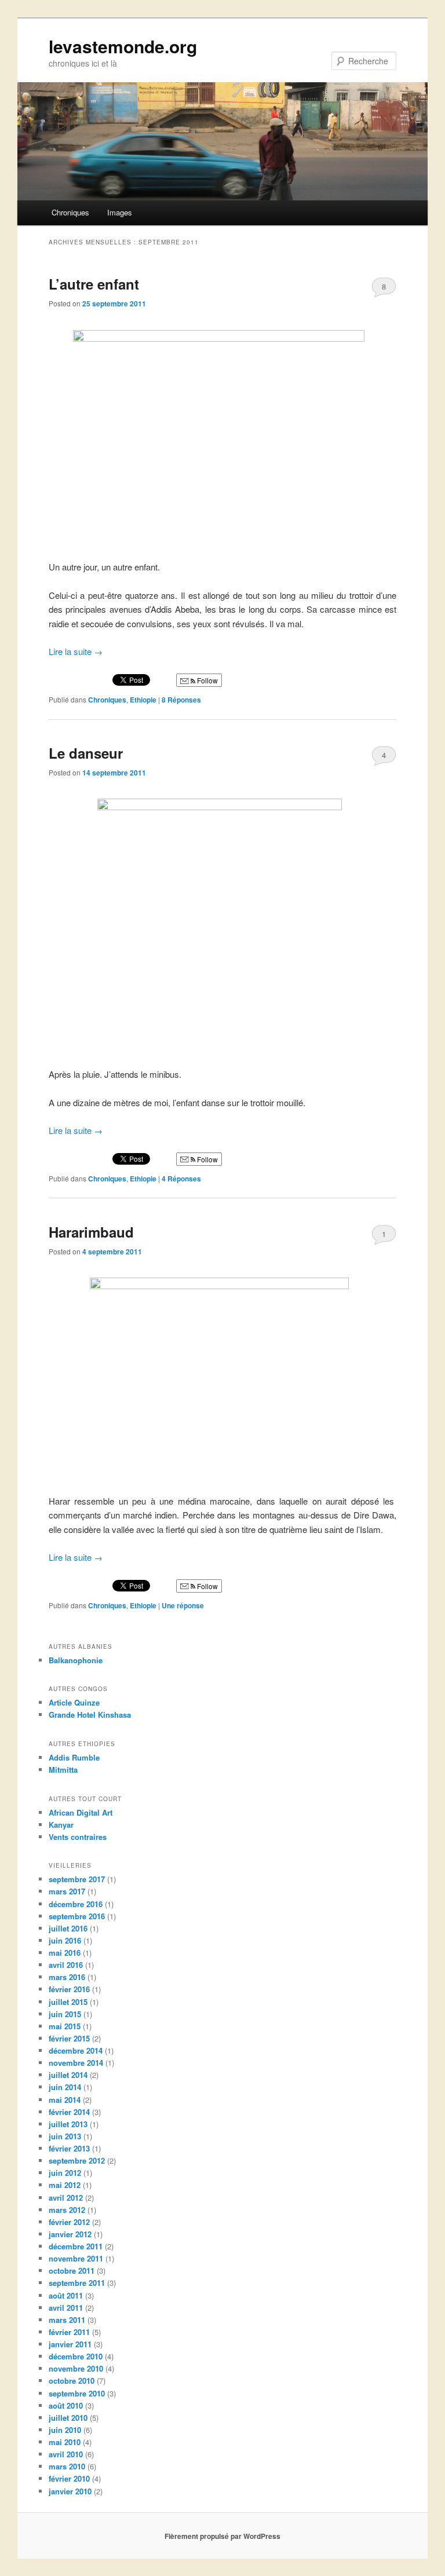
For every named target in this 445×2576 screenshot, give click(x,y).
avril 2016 (66, 1965)
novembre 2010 (76, 2368)
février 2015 (69, 2038)
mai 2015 (65, 2026)
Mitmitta (63, 1770)
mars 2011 (67, 2320)
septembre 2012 (77, 2160)
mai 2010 (65, 2442)
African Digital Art (81, 1812)
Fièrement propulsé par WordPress (222, 2536)
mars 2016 (67, 1977)
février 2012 (69, 2222)
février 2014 (69, 2112)
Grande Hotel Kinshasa (90, 1715)
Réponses (181, 700)
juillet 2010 (68, 2418)
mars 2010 (67, 2466)
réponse (183, 1605)
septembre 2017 (77, 1879)
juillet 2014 (68, 2075)
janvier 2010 (70, 2491)
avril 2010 (66, 2454)
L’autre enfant (94, 284)
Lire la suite (76, 651)
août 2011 (66, 2295)
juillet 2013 (68, 2124)
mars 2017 (67, 1891)
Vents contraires (78, 1837)
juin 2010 (65, 2430)
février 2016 (69, 1989)
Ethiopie (143, 700)
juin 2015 (65, 2014)
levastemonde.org (123, 46)
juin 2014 (65, 2087)
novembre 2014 (76, 2063)
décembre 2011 (76, 2246)
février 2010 (69, 2478)
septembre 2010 (77, 2393)
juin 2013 (65, 2136)
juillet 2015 (68, 2002)
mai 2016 (65, 1953)
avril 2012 (66, 2198)
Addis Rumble (74, 1757)
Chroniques (70, 212)
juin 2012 (65, 2173)
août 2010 (66, 2405)
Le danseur (86, 753)
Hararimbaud (91, 1232)
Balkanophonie (76, 1660)
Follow (207, 680)
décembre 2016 (76, 1904)
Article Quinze (74, 1702)
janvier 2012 (70, 2234)
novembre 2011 (76, 2258)
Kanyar (61, 1825)
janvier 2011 (70, 2344)
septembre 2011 (77, 2283)
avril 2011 (66, 2308)
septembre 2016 (77, 1916)
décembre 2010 (76, 2356)
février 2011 (69, 2332)
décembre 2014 (76, 2050)
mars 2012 (67, 2210)
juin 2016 (65, 1940)
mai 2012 (65, 2185)
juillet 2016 (68, 1928)
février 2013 (69, 2148)
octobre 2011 (72, 2271)
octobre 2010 (72, 2381)
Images (120, 212)
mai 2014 (65, 2100)
